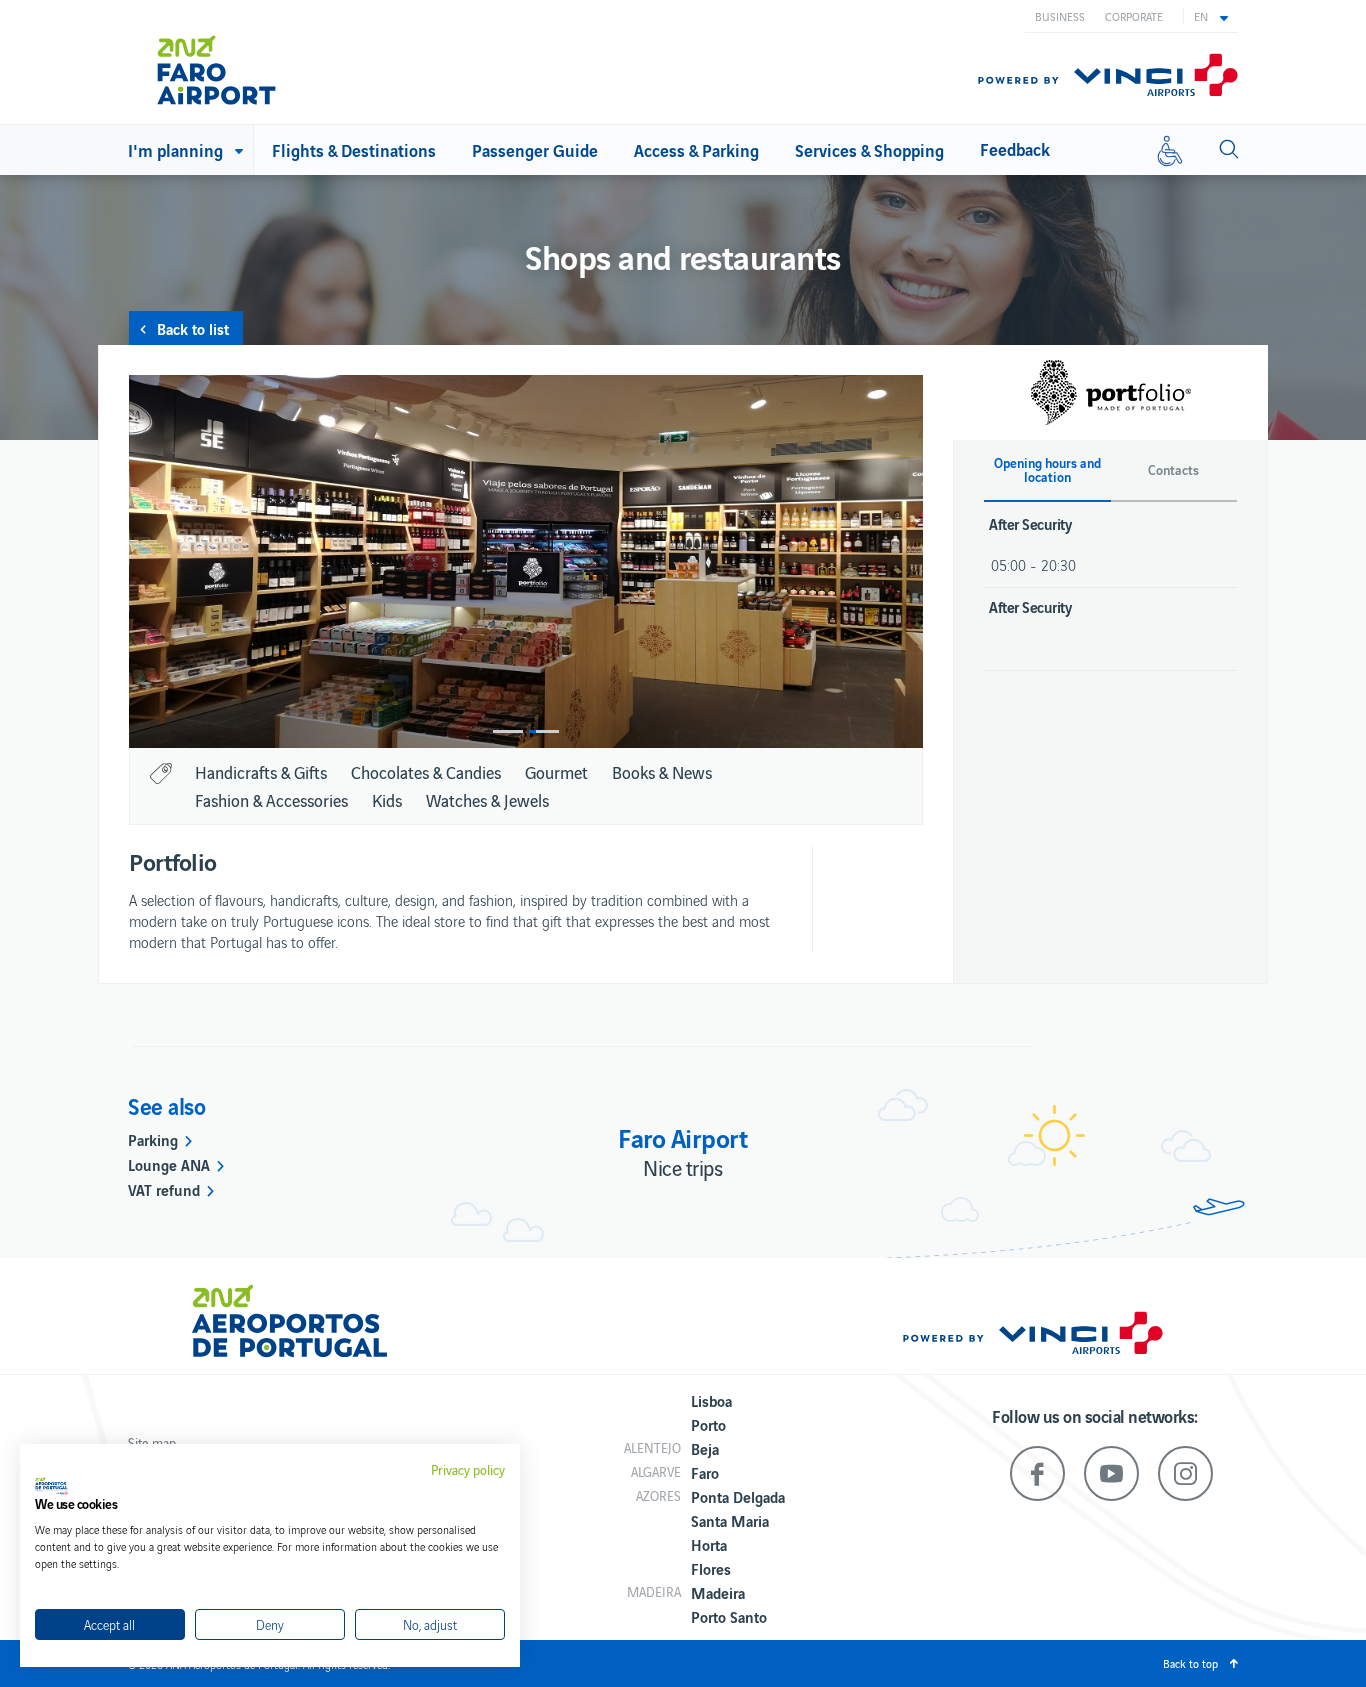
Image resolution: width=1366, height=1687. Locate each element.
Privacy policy (468, 1470)
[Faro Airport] (242, 62)
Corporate (1134, 16)
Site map (152, 1442)
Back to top (1190, 1663)
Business (1060, 16)
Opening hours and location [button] (1047, 470)
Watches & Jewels (487, 800)
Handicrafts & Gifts (261, 772)
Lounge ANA (169, 1164)
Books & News (662, 772)
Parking (153, 1139)
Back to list (193, 328)
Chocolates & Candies (426, 772)
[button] (1211, 16)
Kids (387, 800)
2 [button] (544, 731)
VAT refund (164, 1189)
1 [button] (508, 731)
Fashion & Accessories (271, 800)
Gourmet (556, 772)
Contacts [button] (1173, 470)
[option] (526, 561)
